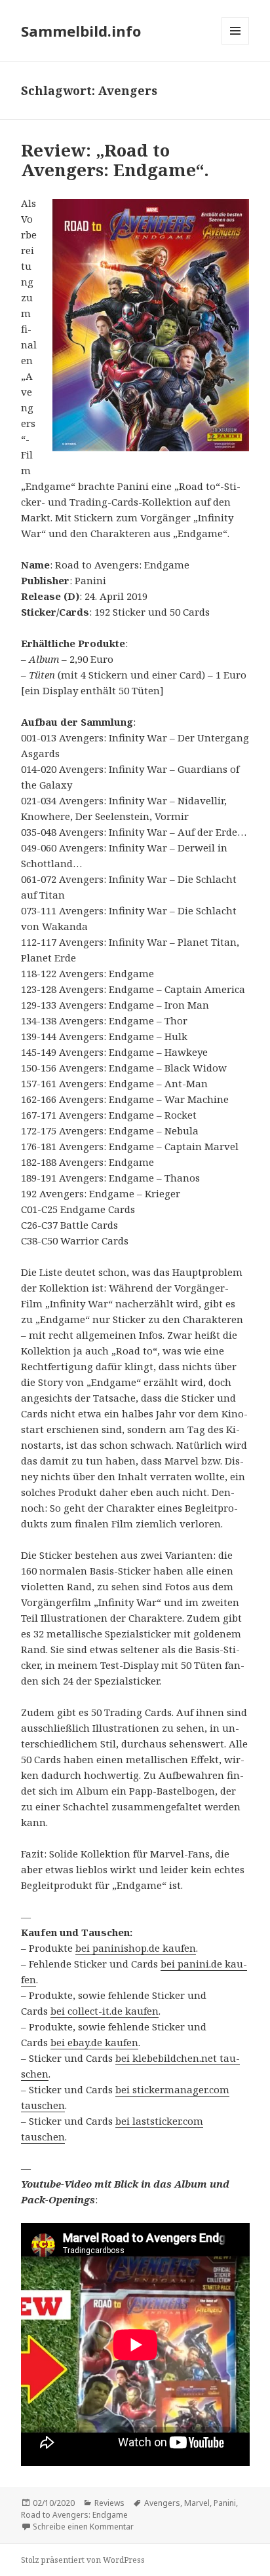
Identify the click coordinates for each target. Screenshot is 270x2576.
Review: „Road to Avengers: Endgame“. (115, 160)
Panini (225, 2503)
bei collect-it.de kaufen (105, 2011)
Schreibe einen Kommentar (83, 2527)
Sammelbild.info (81, 31)
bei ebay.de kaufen (94, 2042)
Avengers (162, 2503)
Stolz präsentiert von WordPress (83, 2560)
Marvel (197, 2503)
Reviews (109, 2503)
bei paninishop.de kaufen (136, 1948)
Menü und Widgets (236, 44)
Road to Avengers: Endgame (74, 2515)
